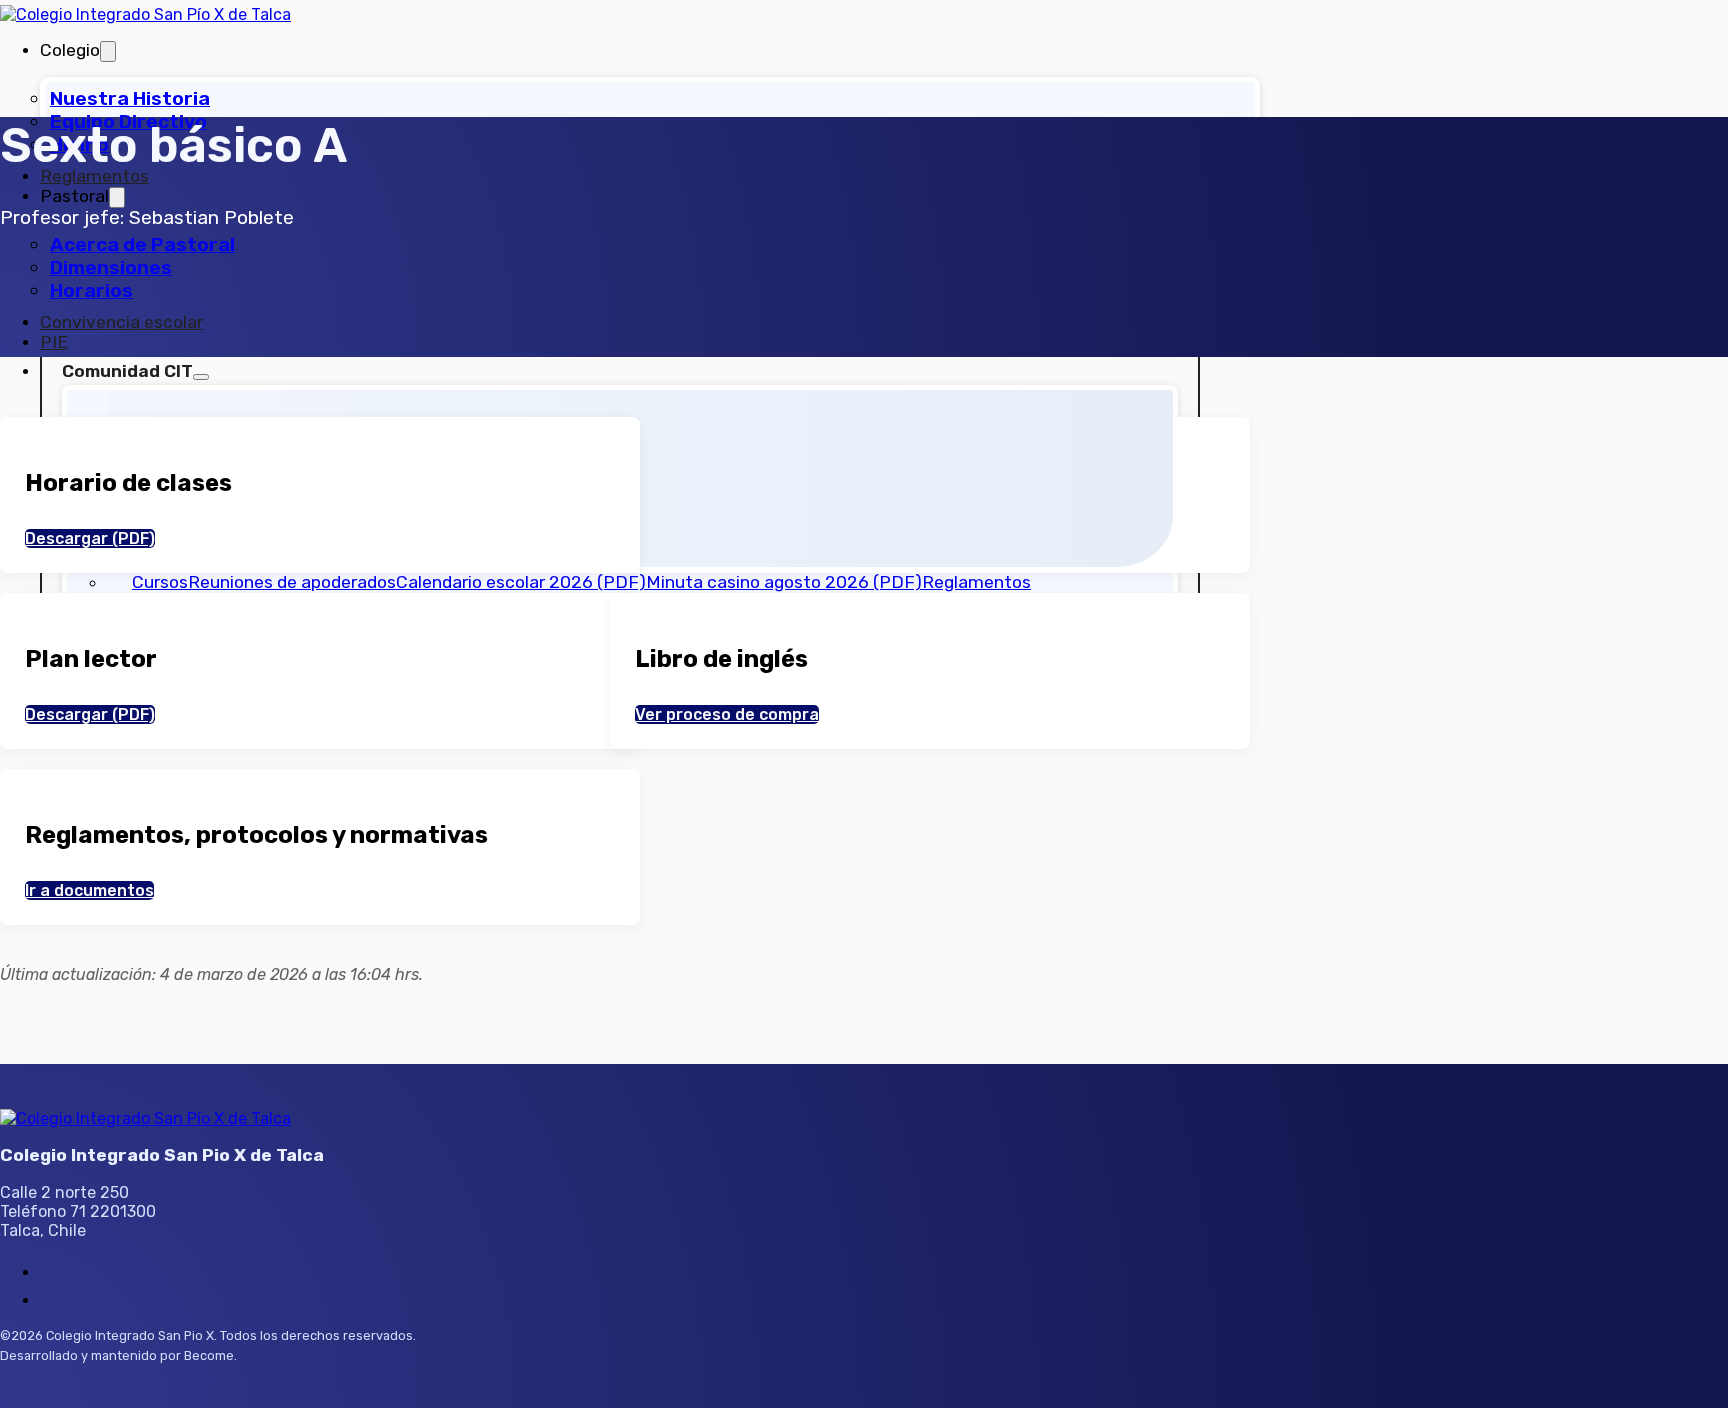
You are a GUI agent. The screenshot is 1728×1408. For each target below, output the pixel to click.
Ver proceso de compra (727, 714)
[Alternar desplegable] (108, 51)
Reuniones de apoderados (292, 582)
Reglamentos (94, 176)
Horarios (91, 290)
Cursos (160, 582)
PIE (54, 342)
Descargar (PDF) (90, 538)
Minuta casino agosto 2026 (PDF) (784, 582)
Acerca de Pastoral (142, 244)
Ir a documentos (89, 890)
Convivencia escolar (121, 322)
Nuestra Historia (130, 98)
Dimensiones (111, 267)
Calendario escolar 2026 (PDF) (521, 582)
